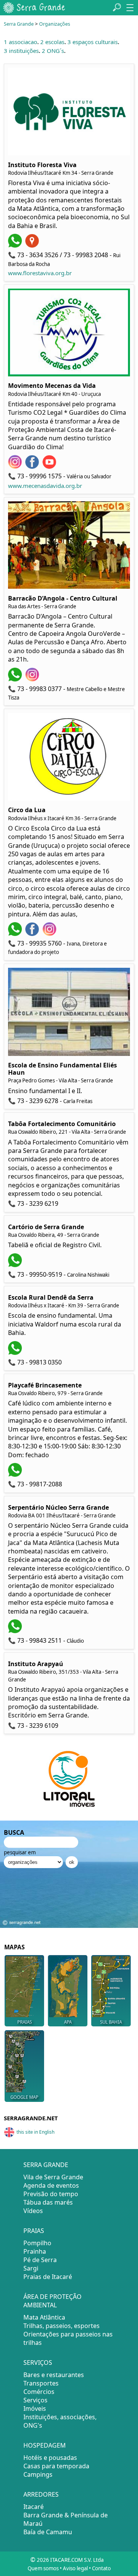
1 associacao (21, 42)
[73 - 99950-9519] (16, 1265)
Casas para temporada (56, 2466)
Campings (38, 2474)
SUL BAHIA (111, 2022)
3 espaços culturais (93, 42)
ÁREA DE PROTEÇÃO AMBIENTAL (53, 2301)
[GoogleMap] (33, 245)
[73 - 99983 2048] (16, 245)
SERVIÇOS (38, 2363)
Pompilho (37, 2243)
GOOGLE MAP (24, 2097)
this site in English (35, 2132)
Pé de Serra (40, 2260)
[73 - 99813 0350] (16, 1353)
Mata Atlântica (44, 2317)
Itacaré (34, 2507)
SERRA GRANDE (46, 2165)
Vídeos (33, 2211)
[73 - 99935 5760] (16, 934)
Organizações (55, 24)
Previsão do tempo (51, 2194)
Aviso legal (75, 2568)
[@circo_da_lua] (50, 934)
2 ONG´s (53, 51)
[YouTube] (50, 466)
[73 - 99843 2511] (16, 1631)
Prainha (35, 2251)
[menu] (130, 8)
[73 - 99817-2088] (16, 1474)
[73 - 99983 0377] (16, 679)
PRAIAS (25, 2022)
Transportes (41, 2383)
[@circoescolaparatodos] (33, 934)
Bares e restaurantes (54, 2375)
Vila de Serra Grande (53, 2177)
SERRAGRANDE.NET (31, 2118)
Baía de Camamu (48, 2532)
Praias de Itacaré (48, 2277)
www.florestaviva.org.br (40, 273)
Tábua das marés (48, 2202)
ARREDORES (41, 2494)
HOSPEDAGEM (45, 2445)
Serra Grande (19, 24)
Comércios (39, 2392)
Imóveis (35, 2409)
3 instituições (21, 51)
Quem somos (43, 2568)
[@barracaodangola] (33, 679)
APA (68, 2022)
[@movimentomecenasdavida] (16, 466)
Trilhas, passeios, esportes (62, 2326)
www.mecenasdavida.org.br (45, 486)
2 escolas (52, 42)
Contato (101, 2568)
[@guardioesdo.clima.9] (33, 466)
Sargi (31, 2268)
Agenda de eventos (51, 2185)
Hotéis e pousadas (50, 2458)
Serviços (35, 2400)
